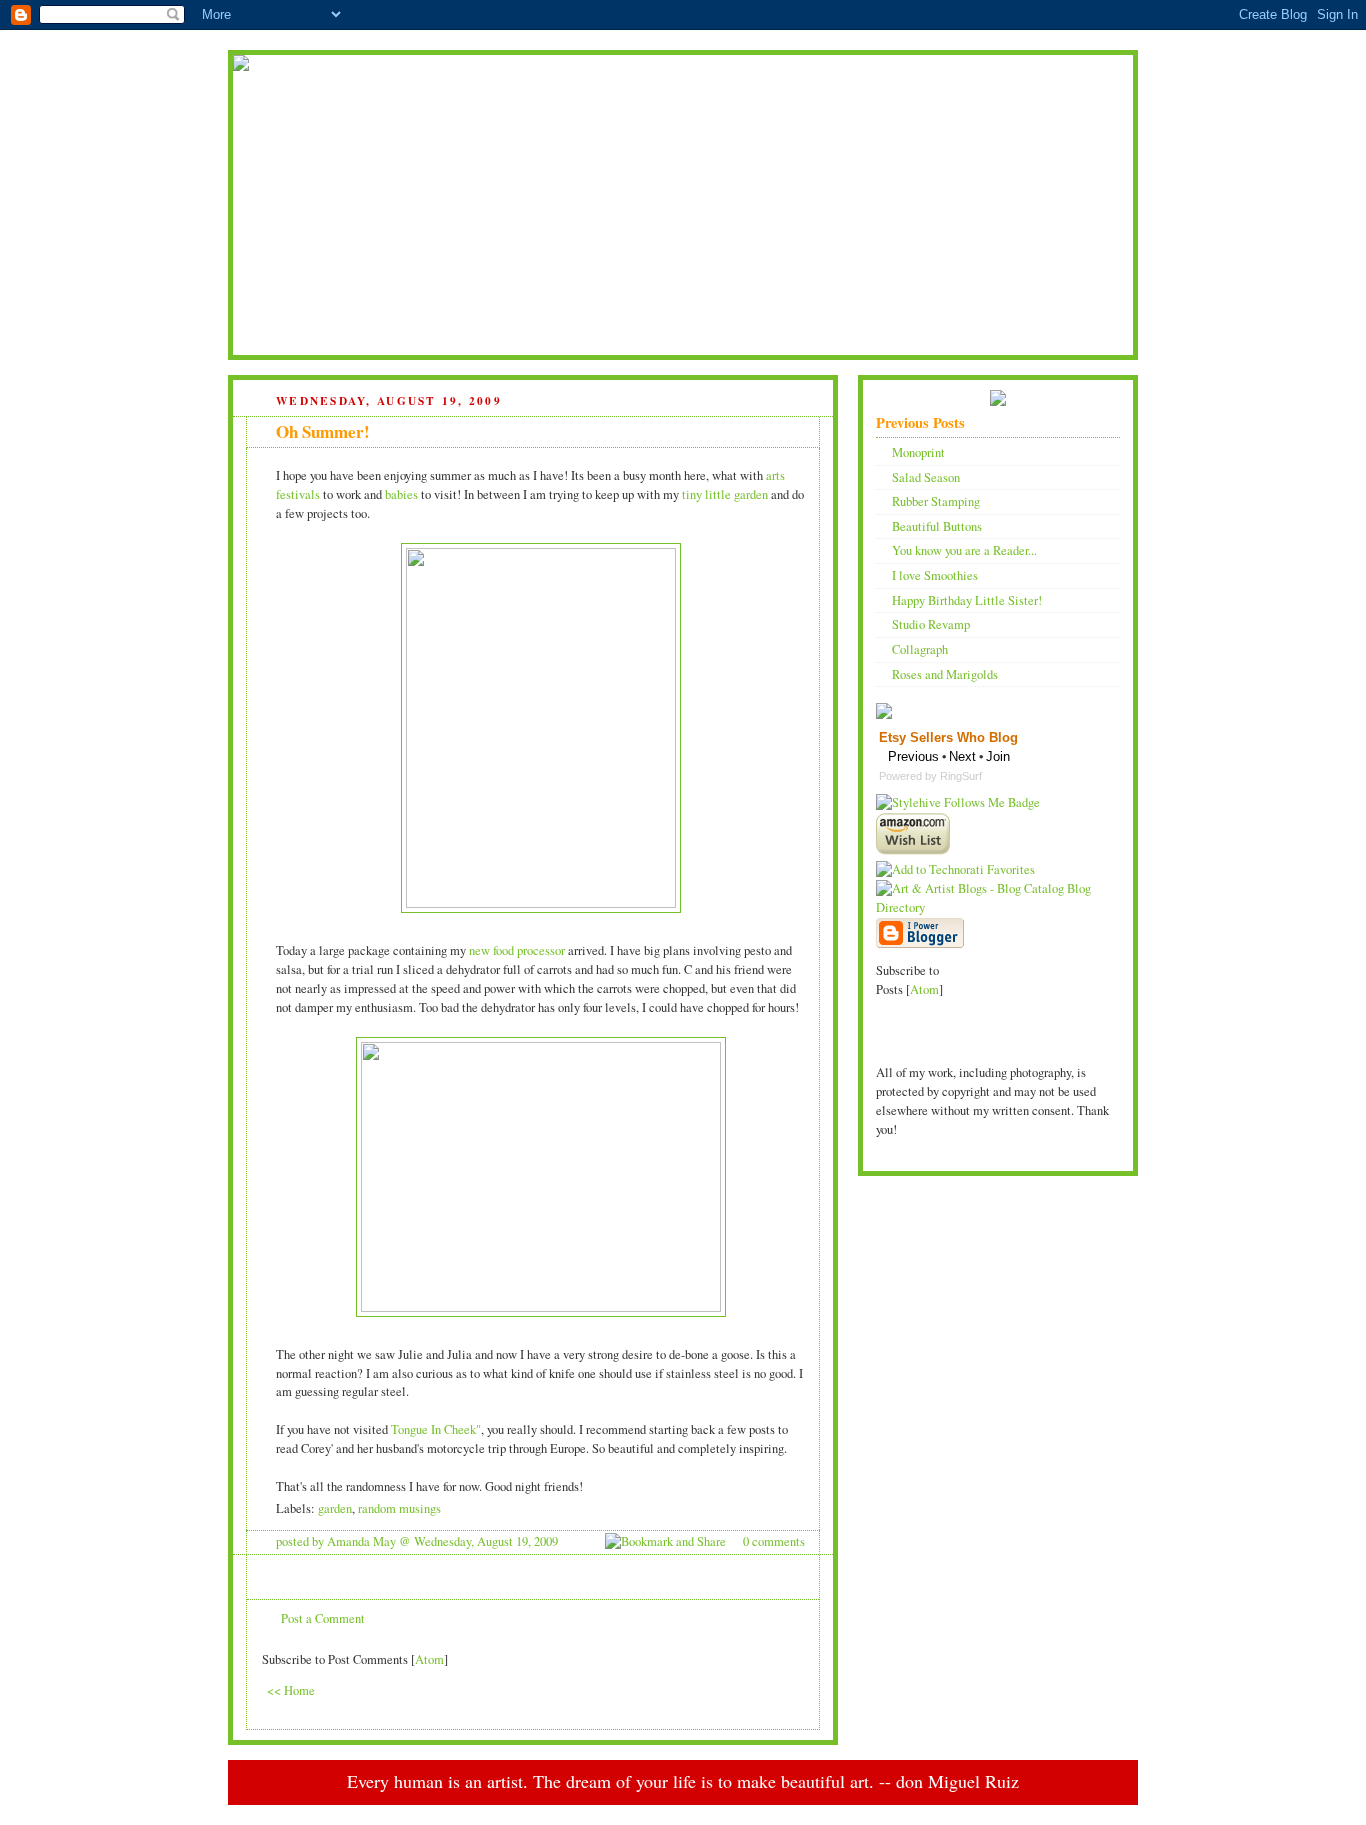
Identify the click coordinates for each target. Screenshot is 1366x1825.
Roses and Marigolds (945, 674)
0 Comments (774, 1541)
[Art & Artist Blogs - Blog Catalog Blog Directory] (998, 907)
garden (335, 1508)
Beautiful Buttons (937, 526)
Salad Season (926, 477)
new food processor (517, 950)
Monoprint (918, 452)
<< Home (291, 1690)
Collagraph (920, 649)
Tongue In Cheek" (436, 1429)
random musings (399, 1508)
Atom (429, 1659)
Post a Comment (323, 1618)
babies (401, 494)
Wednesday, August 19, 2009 (486, 1541)
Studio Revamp (931, 624)
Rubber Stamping (936, 501)
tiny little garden (725, 494)
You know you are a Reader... (964, 550)
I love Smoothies (935, 575)
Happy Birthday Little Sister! (967, 600)
